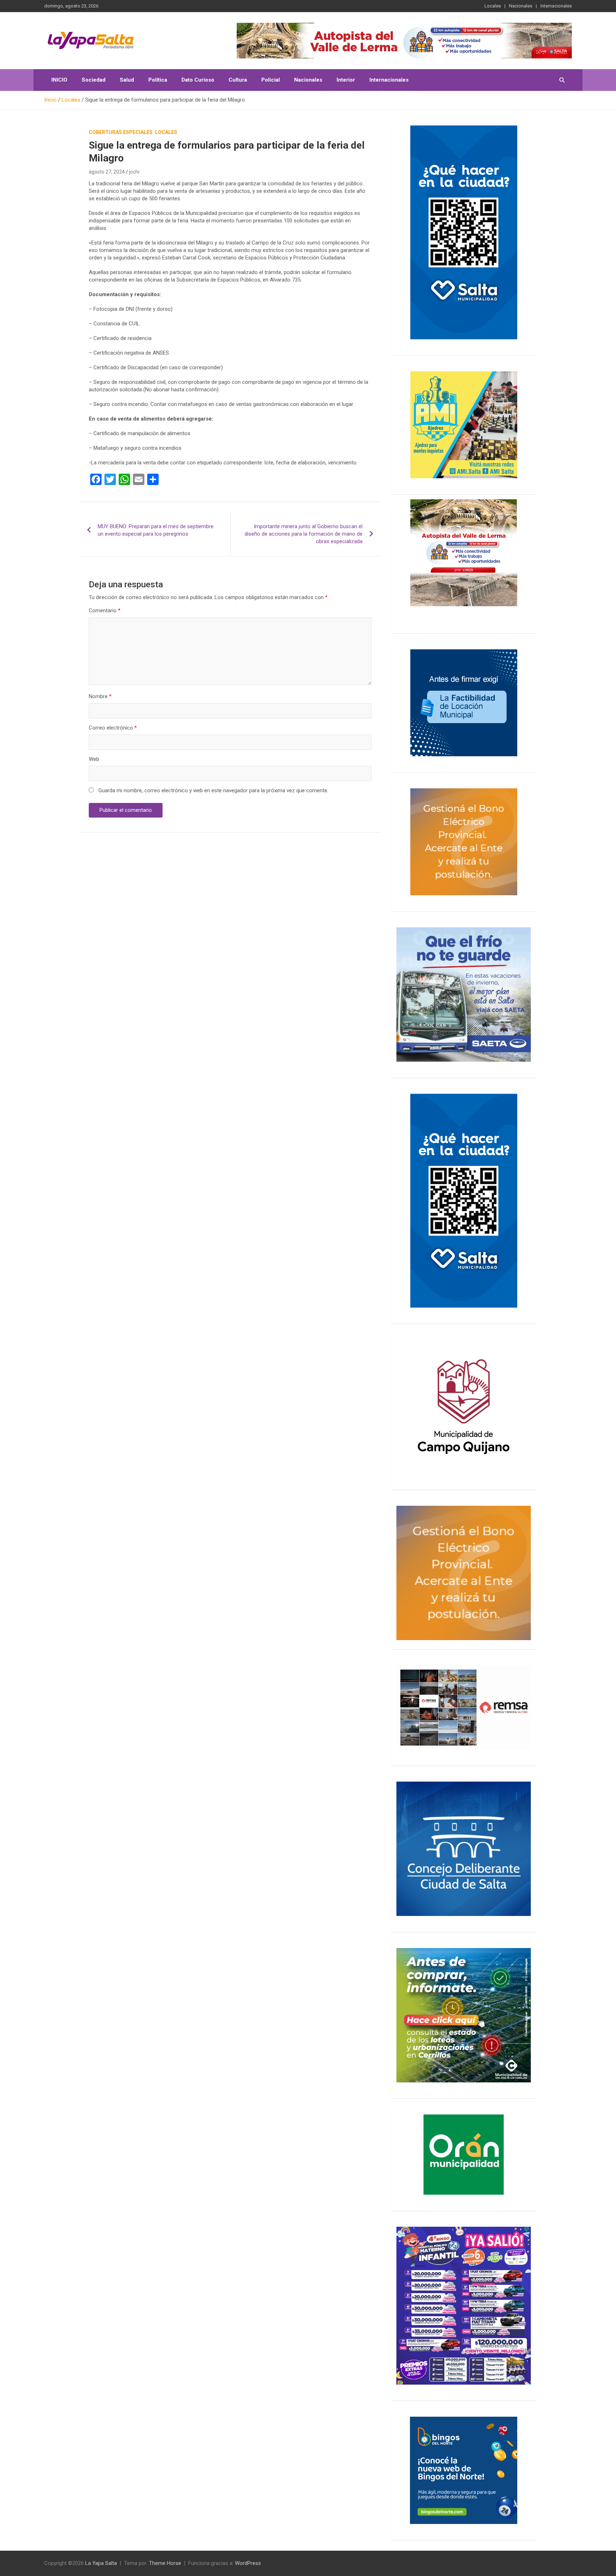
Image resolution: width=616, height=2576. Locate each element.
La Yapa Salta (101, 2563)
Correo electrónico (113, 728)
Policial (271, 80)
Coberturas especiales (121, 132)
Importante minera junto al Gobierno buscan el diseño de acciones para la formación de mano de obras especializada (304, 534)
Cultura (238, 80)
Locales (493, 6)
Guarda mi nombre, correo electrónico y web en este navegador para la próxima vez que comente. (213, 790)
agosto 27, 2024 (107, 172)
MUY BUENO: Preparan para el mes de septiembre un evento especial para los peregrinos (156, 530)
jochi (134, 172)
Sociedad (94, 80)
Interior (346, 80)
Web (94, 759)
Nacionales (521, 6)
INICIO (59, 80)
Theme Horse (165, 2563)
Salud (127, 80)
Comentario (105, 610)
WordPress (248, 2563)
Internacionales (556, 6)
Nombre (100, 696)
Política (158, 80)
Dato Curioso (198, 80)
